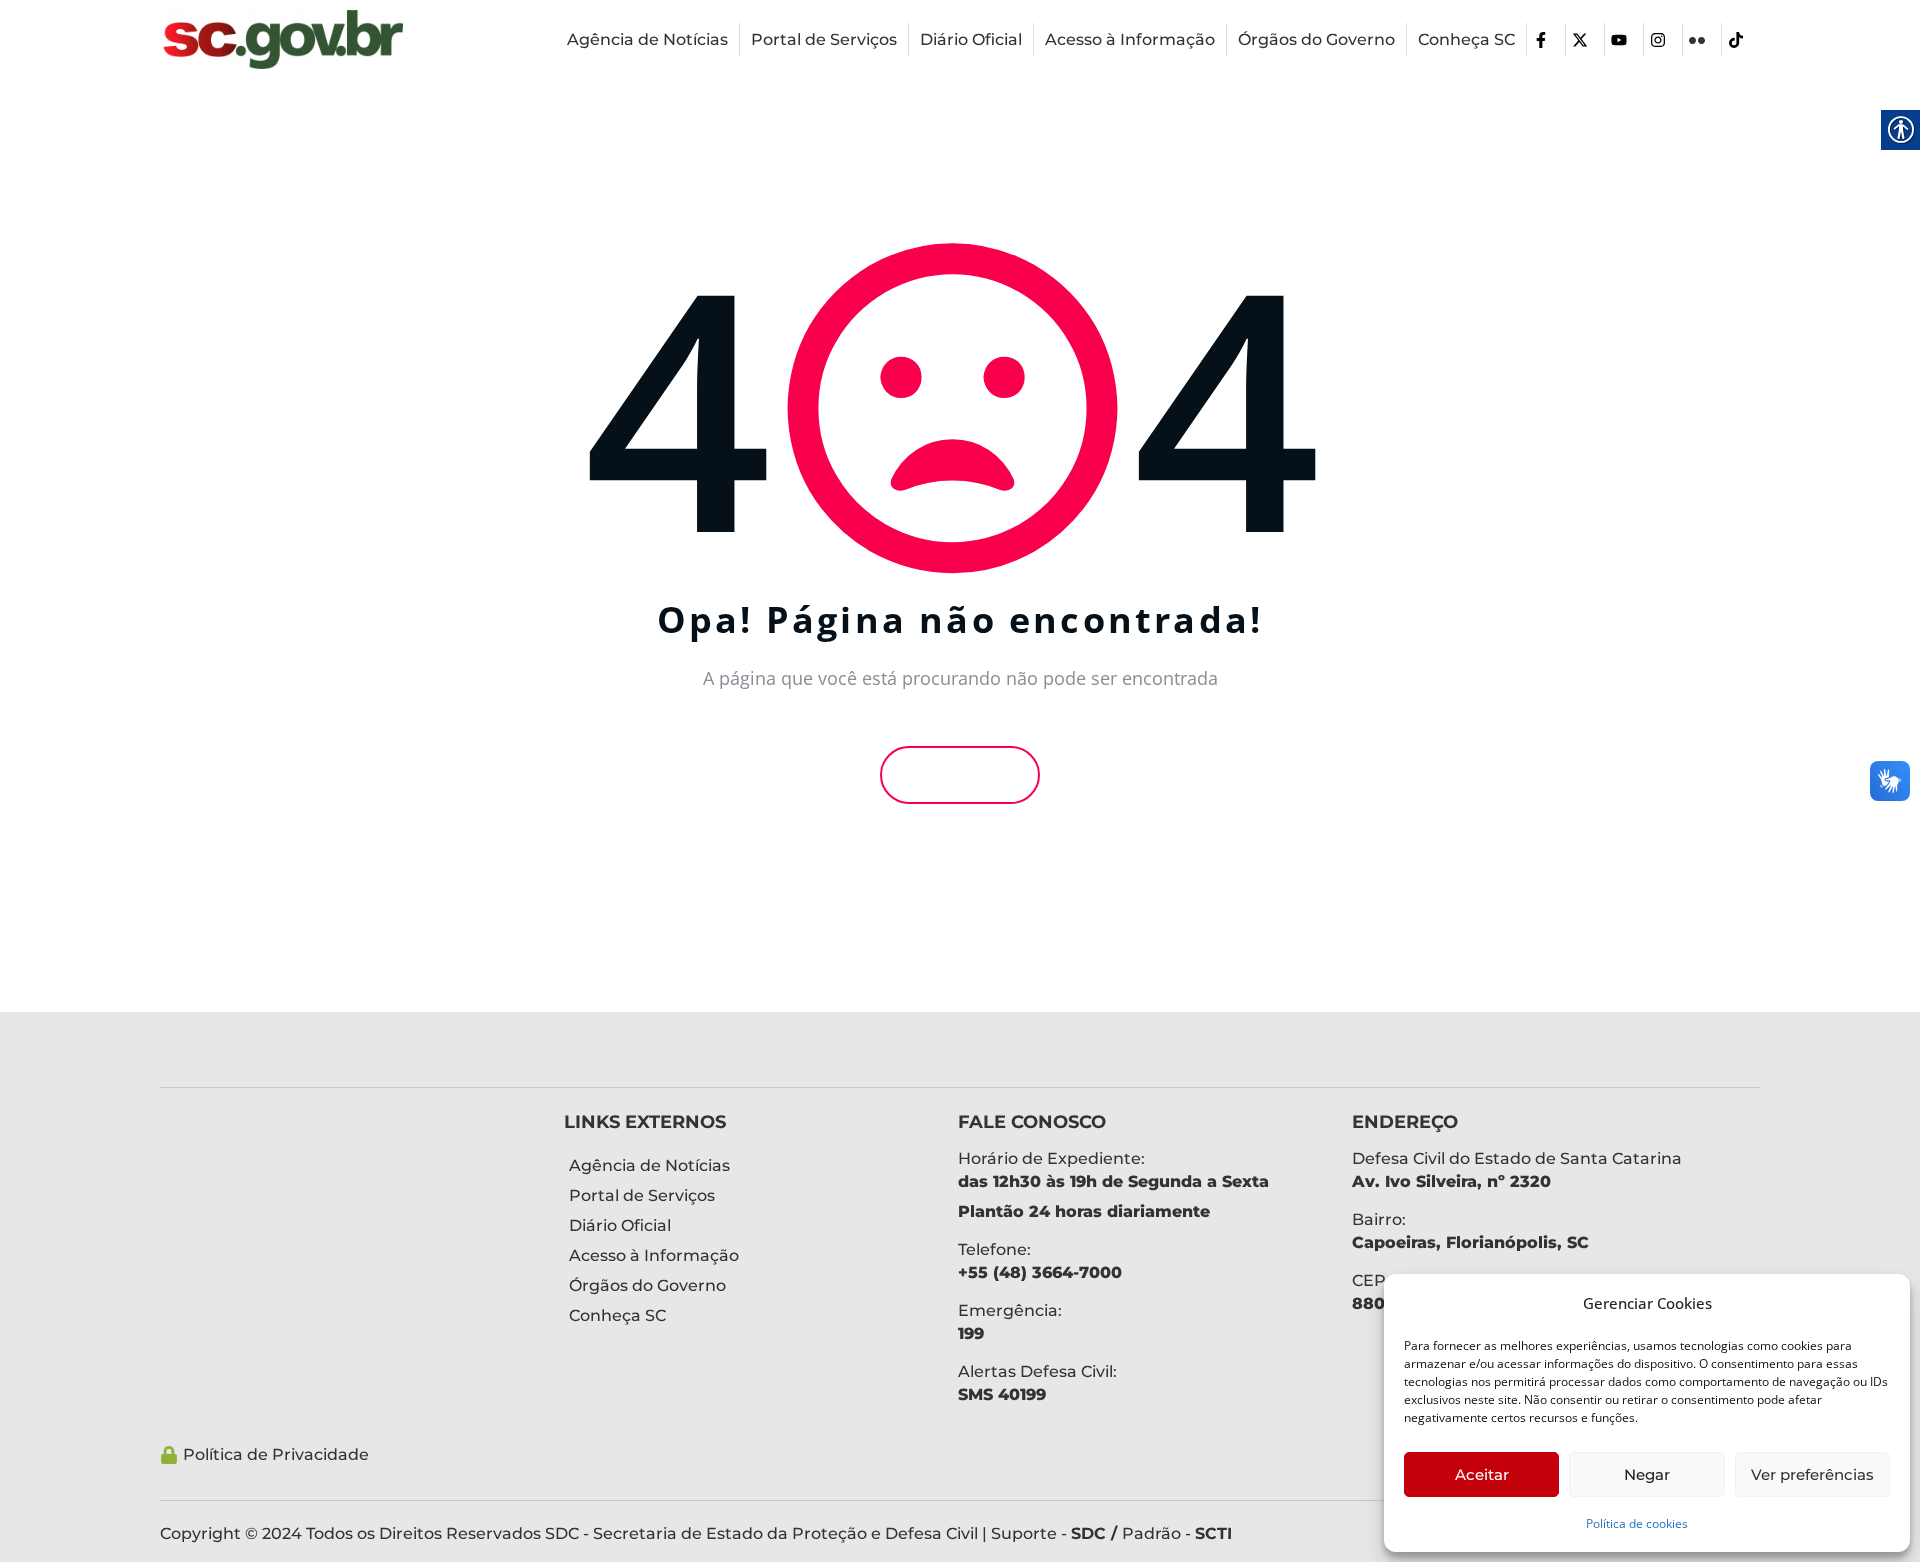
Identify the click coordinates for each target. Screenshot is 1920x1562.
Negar (1647, 1474)
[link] (283, 38)
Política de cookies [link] (1637, 1523)
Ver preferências (1812, 1474)
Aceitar (1482, 1474)
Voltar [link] (966, 775)
